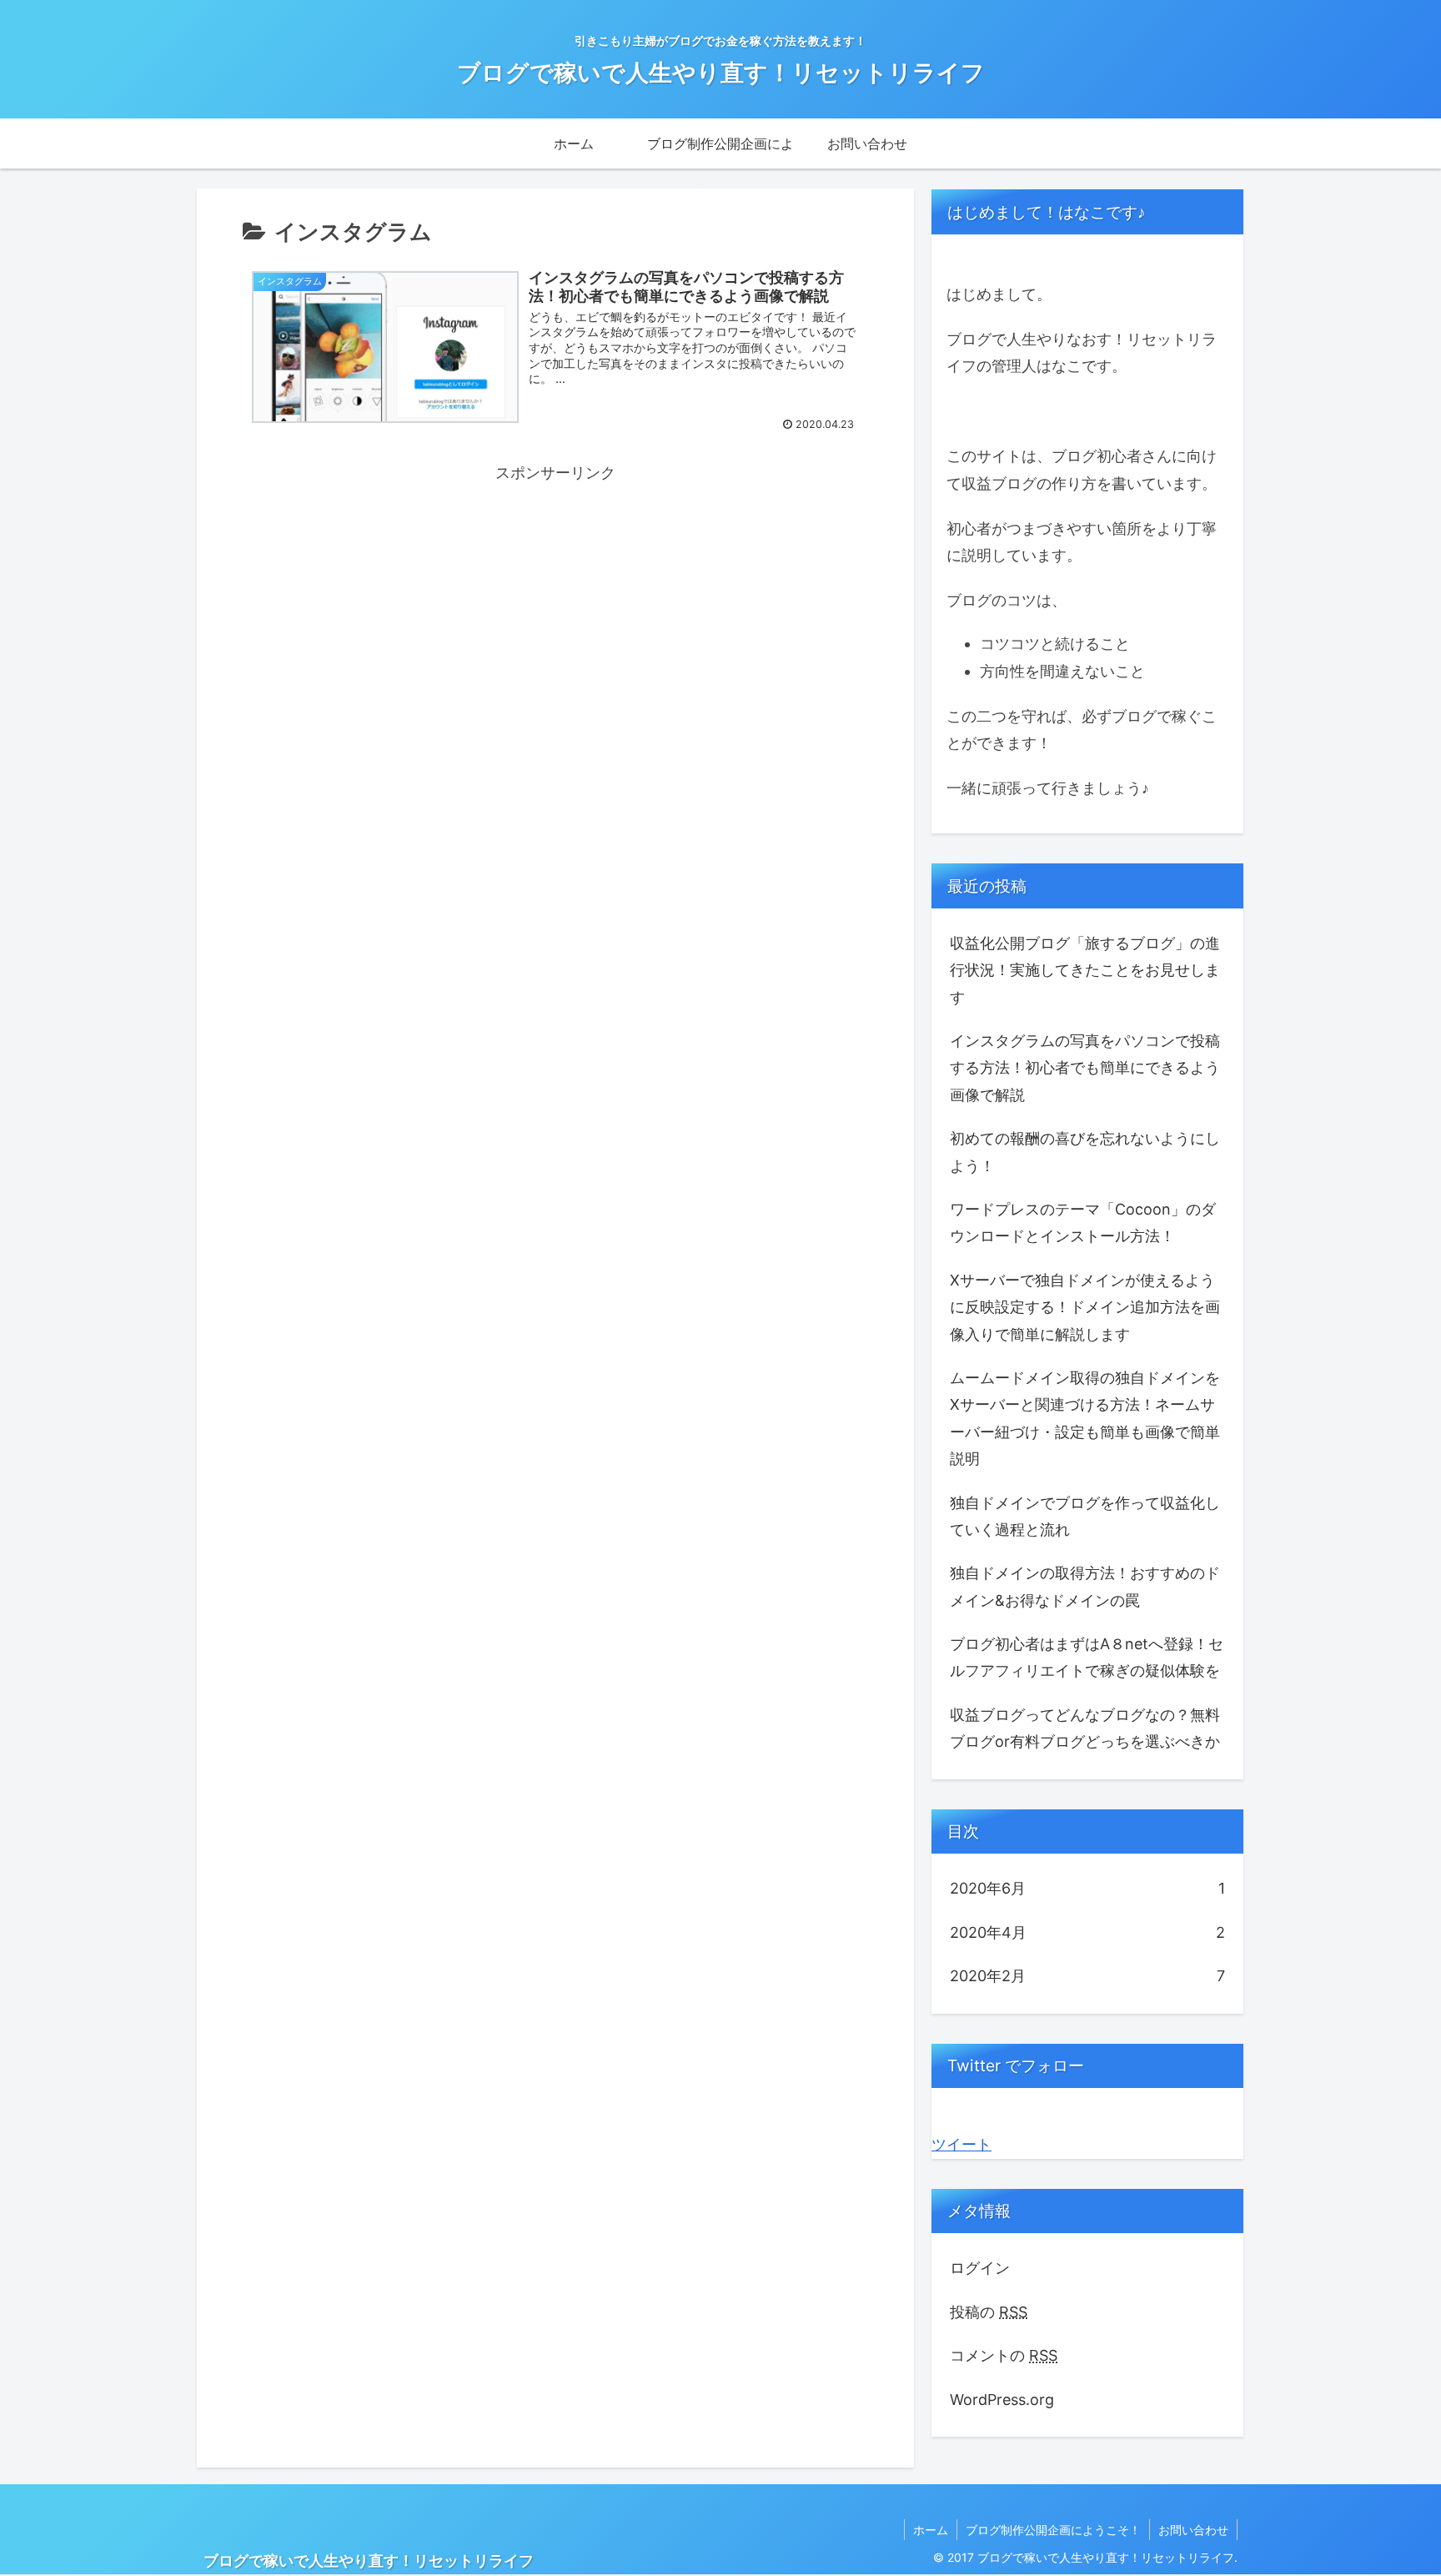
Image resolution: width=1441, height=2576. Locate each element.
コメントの (1004, 2355)
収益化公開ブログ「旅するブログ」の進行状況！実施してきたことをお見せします (1085, 970)
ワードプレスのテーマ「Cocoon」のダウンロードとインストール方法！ (1083, 1223)
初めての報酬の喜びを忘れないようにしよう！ (1085, 1152)
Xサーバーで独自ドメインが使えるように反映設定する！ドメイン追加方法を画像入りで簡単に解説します (1085, 1307)
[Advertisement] (555, 604)
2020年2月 (1087, 1976)
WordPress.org (1002, 2400)
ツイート (962, 2144)
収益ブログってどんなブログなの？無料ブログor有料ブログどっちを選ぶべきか (1085, 1728)
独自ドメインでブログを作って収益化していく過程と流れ (1085, 1516)
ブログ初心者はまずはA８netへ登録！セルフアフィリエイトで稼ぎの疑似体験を (1087, 1657)
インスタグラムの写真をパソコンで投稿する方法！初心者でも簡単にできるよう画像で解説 (1085, 1068)
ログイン (980, 2268)
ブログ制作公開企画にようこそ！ (1053, 2530)
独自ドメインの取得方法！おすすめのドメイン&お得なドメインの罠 (1085, 1586)
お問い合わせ (1193, 2530)
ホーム (931, 2530)
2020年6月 (1087, 1888)
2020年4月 (1087, 1932)
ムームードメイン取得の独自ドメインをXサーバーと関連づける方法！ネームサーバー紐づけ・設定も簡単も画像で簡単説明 (1085, 1418)
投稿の (989, 2312)
